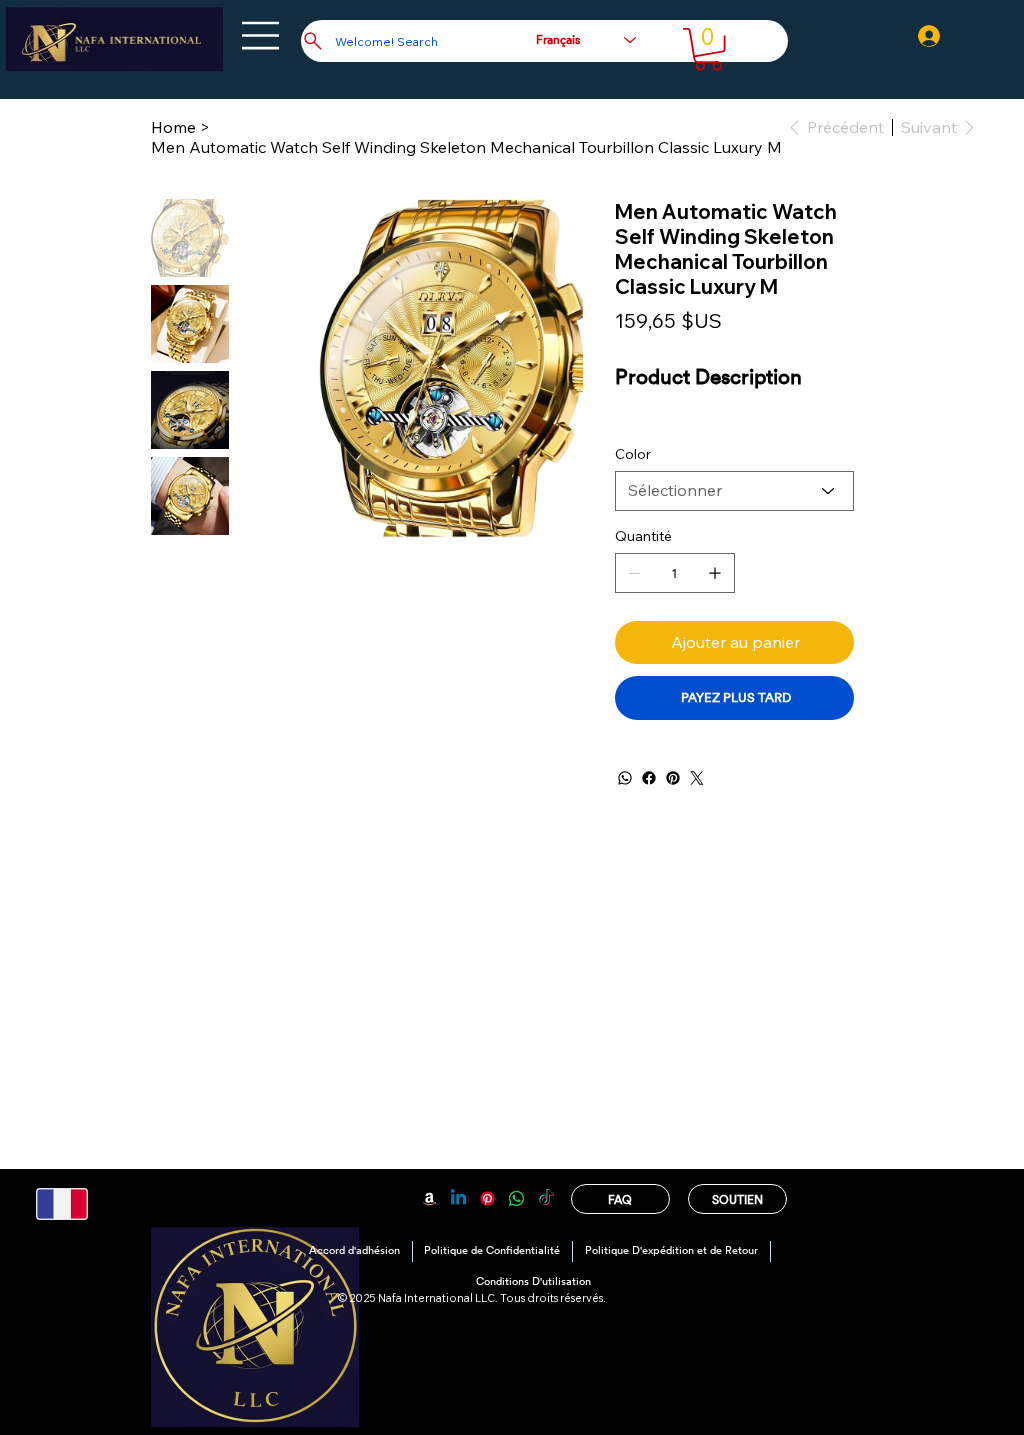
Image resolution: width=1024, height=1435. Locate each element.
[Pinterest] (673, 778)
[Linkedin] (458, 1198)
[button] (708, 49)
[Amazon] (429, 1198)
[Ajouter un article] (715, 573)
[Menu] (261, 35)
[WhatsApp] (625, 778)
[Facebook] (649, 778)
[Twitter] (697, 778)
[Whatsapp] (516, 1198)
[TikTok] (546, 1198)
